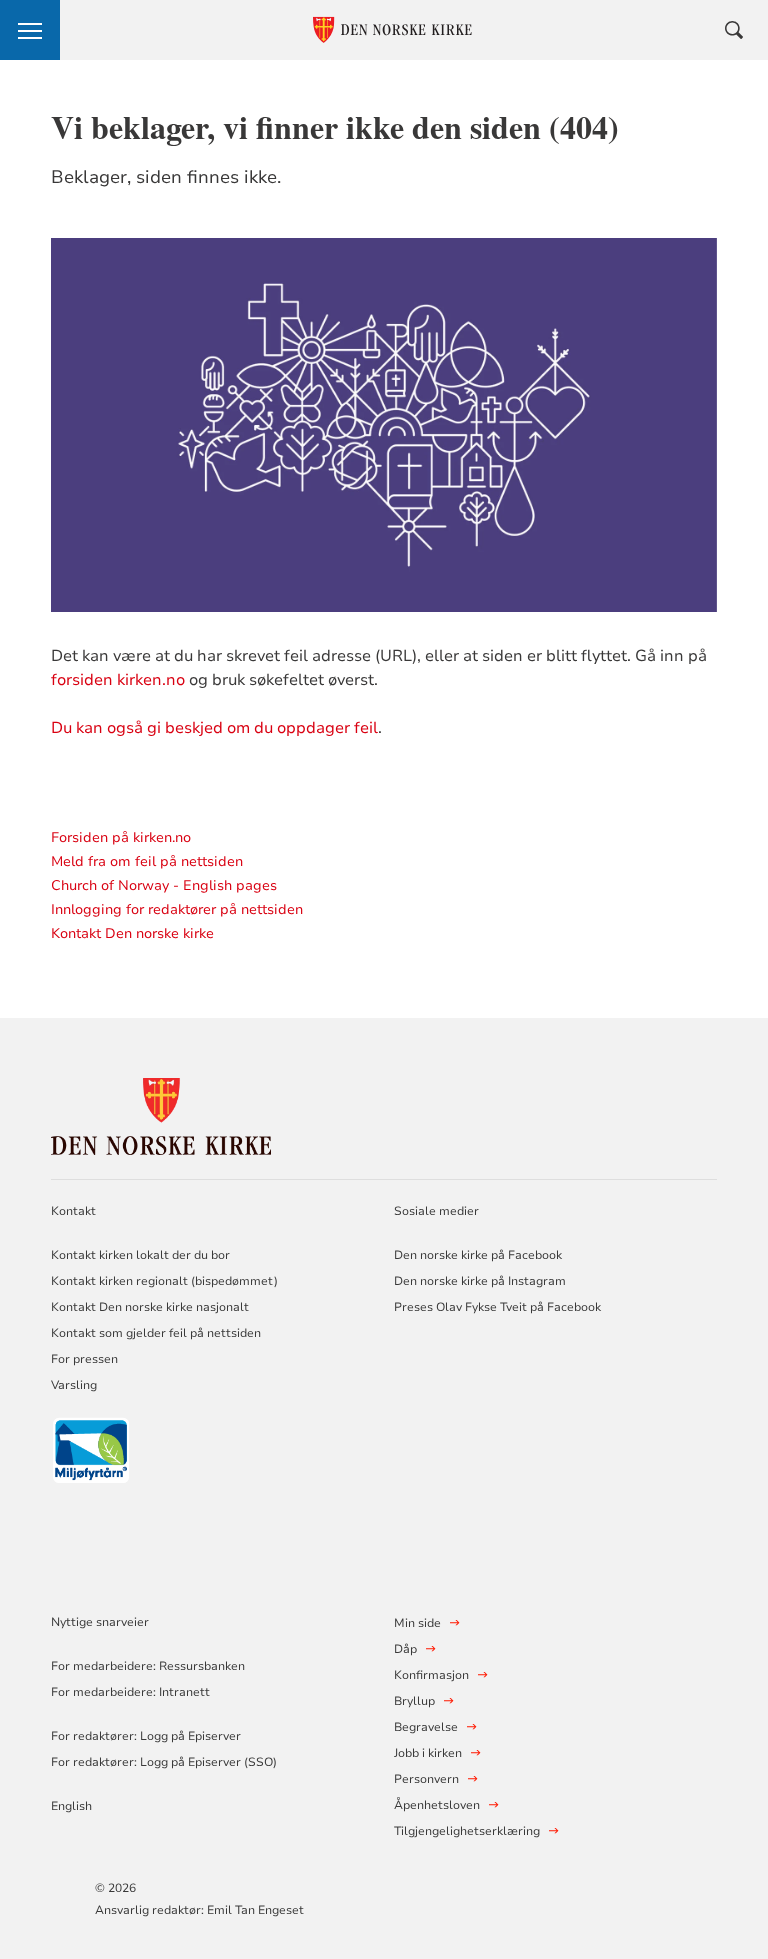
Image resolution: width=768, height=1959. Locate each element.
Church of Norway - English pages (164, 885)
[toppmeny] (30, 30)
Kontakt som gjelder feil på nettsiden (156, 1333)
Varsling (74, 1385)
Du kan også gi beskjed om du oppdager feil (214, 728)
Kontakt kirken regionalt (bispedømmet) (164, 1281)
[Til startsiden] (161, 1113)
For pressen (84, 1359)
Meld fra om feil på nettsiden (147, 861)
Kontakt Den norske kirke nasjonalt (150, 1307)
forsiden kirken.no (118, 680)
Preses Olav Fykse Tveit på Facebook (497, 1307)
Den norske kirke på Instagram (480, 1281)
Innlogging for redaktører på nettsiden (177, 909)
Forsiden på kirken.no (121, 837)
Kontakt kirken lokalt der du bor (142, 1255)
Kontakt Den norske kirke (132, 933)
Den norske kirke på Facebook (478, 1255)
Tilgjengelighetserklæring (467, 1831)
